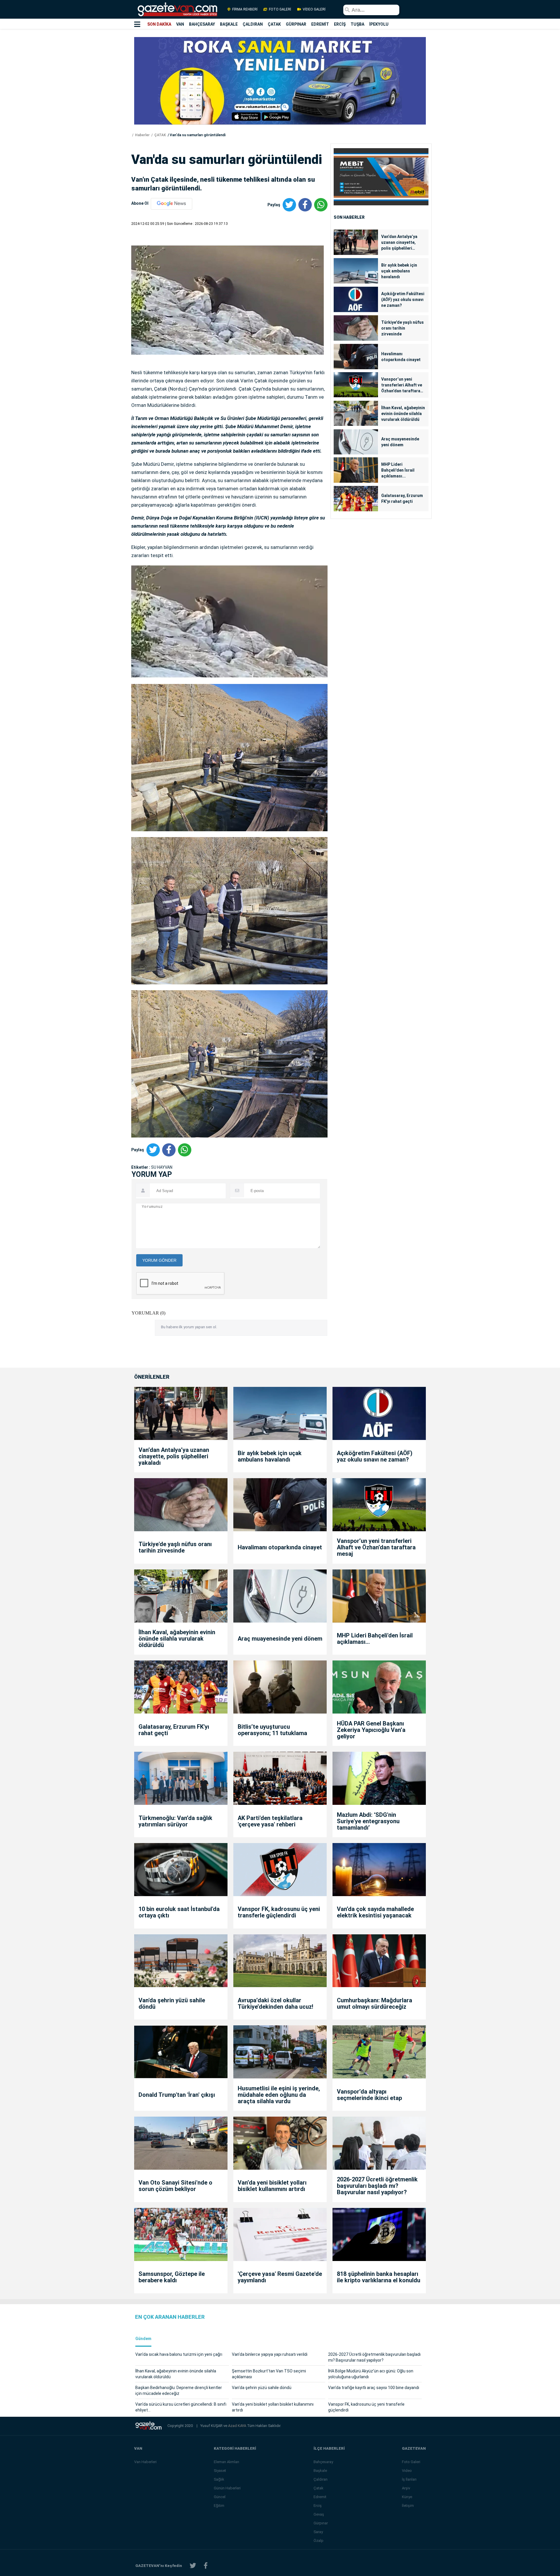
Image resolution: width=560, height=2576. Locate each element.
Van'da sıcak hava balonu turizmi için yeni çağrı (179, 2354)
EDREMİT (320, 24)
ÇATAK (274, 24)
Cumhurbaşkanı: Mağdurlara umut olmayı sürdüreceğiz (374, 2003)
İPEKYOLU (379, 24)
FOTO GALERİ (280, 9)
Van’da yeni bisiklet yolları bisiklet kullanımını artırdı (272, 2186)
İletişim (408, 2506)
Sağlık (219, 2479)
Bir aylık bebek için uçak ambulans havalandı (399, 271)
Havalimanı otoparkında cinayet (401, 357)
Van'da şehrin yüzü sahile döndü (172, 2003)
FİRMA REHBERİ (245, 9)
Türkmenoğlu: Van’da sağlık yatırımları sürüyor (175, 1821)
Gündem (143, 2339)
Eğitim (219, 2506)
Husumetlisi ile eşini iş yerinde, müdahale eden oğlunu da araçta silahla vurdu (279, 2095)
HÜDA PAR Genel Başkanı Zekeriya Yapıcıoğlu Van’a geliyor (371, 1730)
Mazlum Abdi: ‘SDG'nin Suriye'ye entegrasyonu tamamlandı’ (368, 1821)
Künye (407, 2497)
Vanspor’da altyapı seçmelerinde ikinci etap (369, 2095)
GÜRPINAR (296, 24)
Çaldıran (321, 2479)
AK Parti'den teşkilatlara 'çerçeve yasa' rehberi (270, 1821)
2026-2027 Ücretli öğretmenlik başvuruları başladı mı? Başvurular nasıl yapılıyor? (377, 2186)
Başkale (320, 2471)
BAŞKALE (229, 24)
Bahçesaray (323, 2462)
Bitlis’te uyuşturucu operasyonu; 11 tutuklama (272, 1730)
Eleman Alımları (226, 2462)
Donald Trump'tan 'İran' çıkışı (177, 2095)
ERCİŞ (340, 24)
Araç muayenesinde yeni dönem (400, 442)
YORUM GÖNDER (159, 1260)
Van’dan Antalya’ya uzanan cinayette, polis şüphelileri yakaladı (399, 243)
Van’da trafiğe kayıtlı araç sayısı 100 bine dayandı (374, 2388)
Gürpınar (321, 2523)
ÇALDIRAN (253, 24)
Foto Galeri (411, 2462)
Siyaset (220, 2471)
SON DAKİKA (159, 24)
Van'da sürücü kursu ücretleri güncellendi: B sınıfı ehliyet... (181, 2407)
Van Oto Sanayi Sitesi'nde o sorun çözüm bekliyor (175, 2186)
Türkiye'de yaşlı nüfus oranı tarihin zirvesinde (402, 328)
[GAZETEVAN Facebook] (206, 2566)
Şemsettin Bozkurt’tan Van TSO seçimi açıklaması (269, 2374)
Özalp (318, 2541)
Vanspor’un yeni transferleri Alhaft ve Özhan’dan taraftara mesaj (402, 385)
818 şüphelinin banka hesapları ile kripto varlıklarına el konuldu (379, 2277)
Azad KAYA (238, 2426)
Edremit (320, 2497)
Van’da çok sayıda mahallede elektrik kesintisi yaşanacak (375, 1912)
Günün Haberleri (227, 2488)
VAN (180, 24)
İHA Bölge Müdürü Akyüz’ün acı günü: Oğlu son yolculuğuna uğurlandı (371, 2374)
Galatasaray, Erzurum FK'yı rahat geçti (402, 498)
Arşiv (406, 2488)
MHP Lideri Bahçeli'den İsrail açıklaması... (398, 470)
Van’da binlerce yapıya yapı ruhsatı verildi (270, 2354)
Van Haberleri (145, 2462)
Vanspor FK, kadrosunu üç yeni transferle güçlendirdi (279, 1912)
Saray (318, 2532)
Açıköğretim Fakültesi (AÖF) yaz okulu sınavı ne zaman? (403, 300)
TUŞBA (357, 24)
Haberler (142, 135)
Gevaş (319, 2514)
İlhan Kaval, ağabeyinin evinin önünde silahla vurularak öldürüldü (403, 414)
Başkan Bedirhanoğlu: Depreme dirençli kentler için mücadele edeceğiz (179, 2390)
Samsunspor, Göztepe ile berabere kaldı (172, 2277)
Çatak (318, 2488)
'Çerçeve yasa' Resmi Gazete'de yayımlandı (280, 2277)
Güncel (220, 2497)
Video (407, 2471)
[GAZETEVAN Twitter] (193, 2566)
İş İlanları (409, 2479)
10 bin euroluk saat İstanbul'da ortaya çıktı (179, 1912)
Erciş (318, 2506)
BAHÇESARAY (202, 24)
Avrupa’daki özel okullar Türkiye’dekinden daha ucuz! (275, 2003)
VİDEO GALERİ (314, 9)
